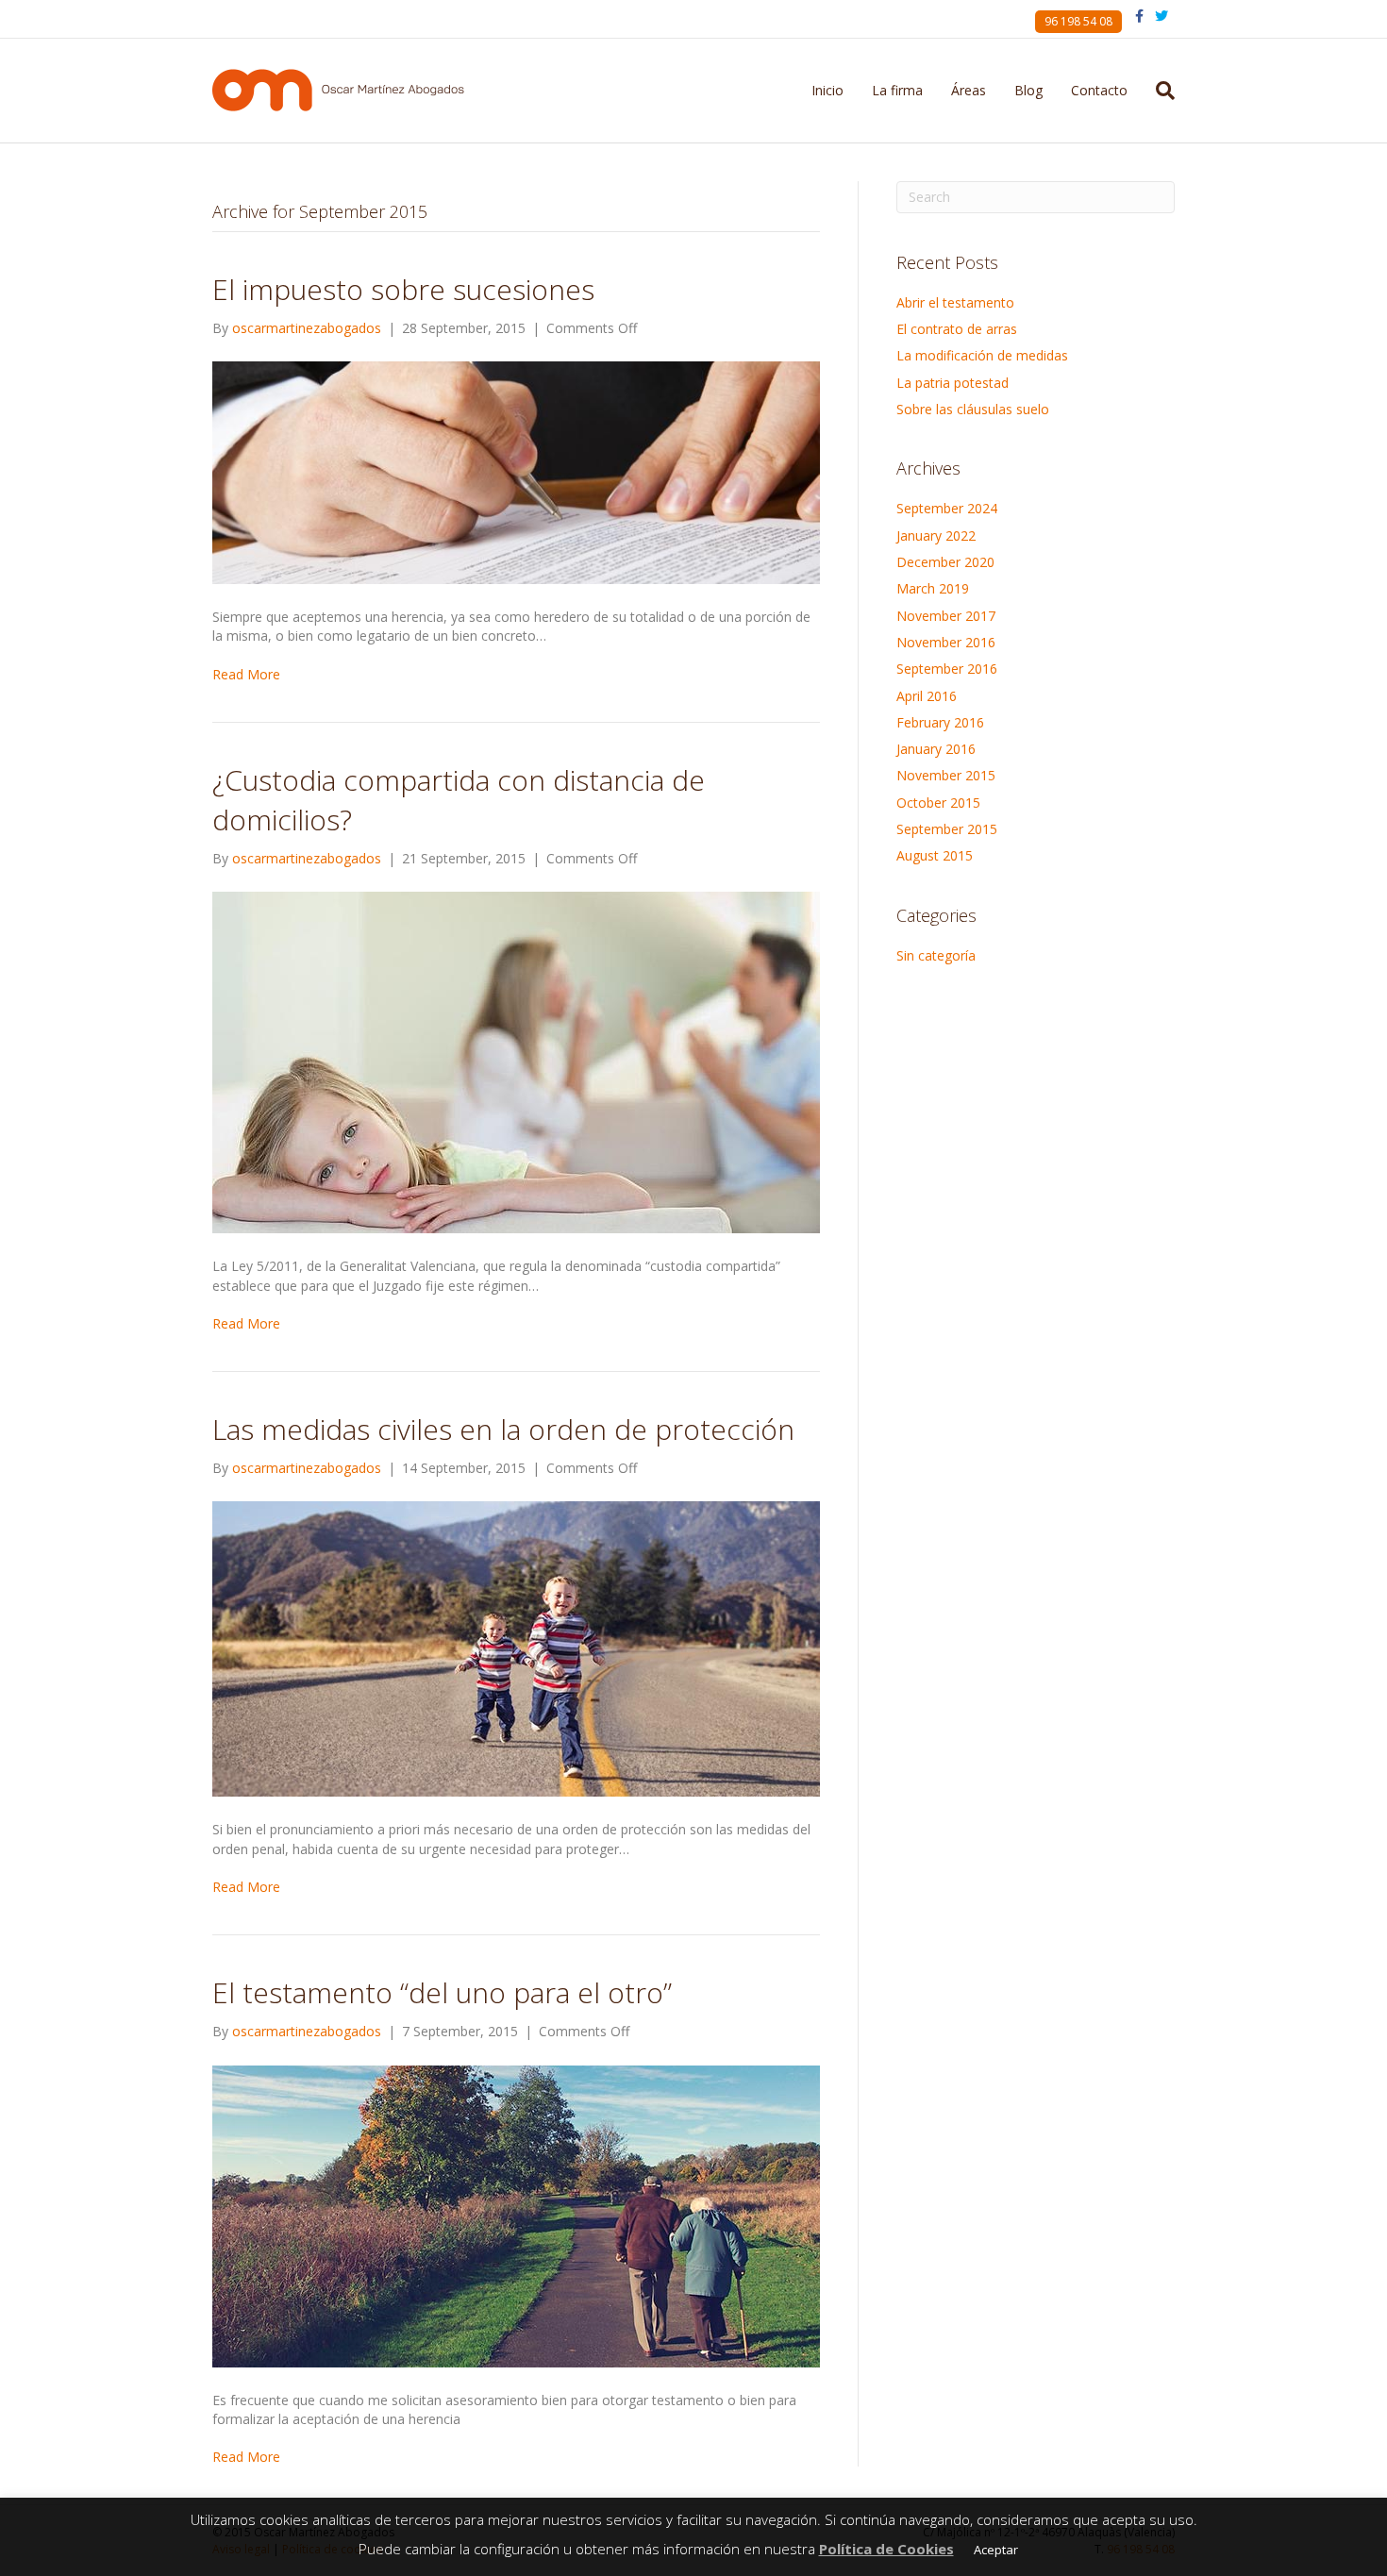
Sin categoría (936, 955)
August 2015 (935, 855)
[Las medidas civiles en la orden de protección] (516, 1648)
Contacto (1099, 90)
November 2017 (946, 616)
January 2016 (936, 749)
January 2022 (936, 535)
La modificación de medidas (982, 355)
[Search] (1158, 91)
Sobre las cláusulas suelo (973, 409)
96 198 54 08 (1078, 21)
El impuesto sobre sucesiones (403, 289)
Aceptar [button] (996, 2550)
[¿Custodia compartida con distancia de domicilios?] (516, 1061)
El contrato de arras (957, 329)
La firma (897, 90)
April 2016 (927, 696)
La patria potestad (953, 383)
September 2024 (947, 508)
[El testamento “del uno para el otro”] (516, 2214)
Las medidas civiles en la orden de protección (503, 1429)
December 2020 (945, 562)
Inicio (827, 90)
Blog (1028, 90)
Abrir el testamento (955, 302)
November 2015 (946, 775)
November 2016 (946, 642)
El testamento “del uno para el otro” (442, 1992)
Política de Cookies (886, 2549)
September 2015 (947, 829)
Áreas (969, 90)
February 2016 (940, 722)
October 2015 (938, 803)
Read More (246, 674)
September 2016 (947, 669)
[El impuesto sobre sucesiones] (516, 471)
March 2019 (933, 588)
